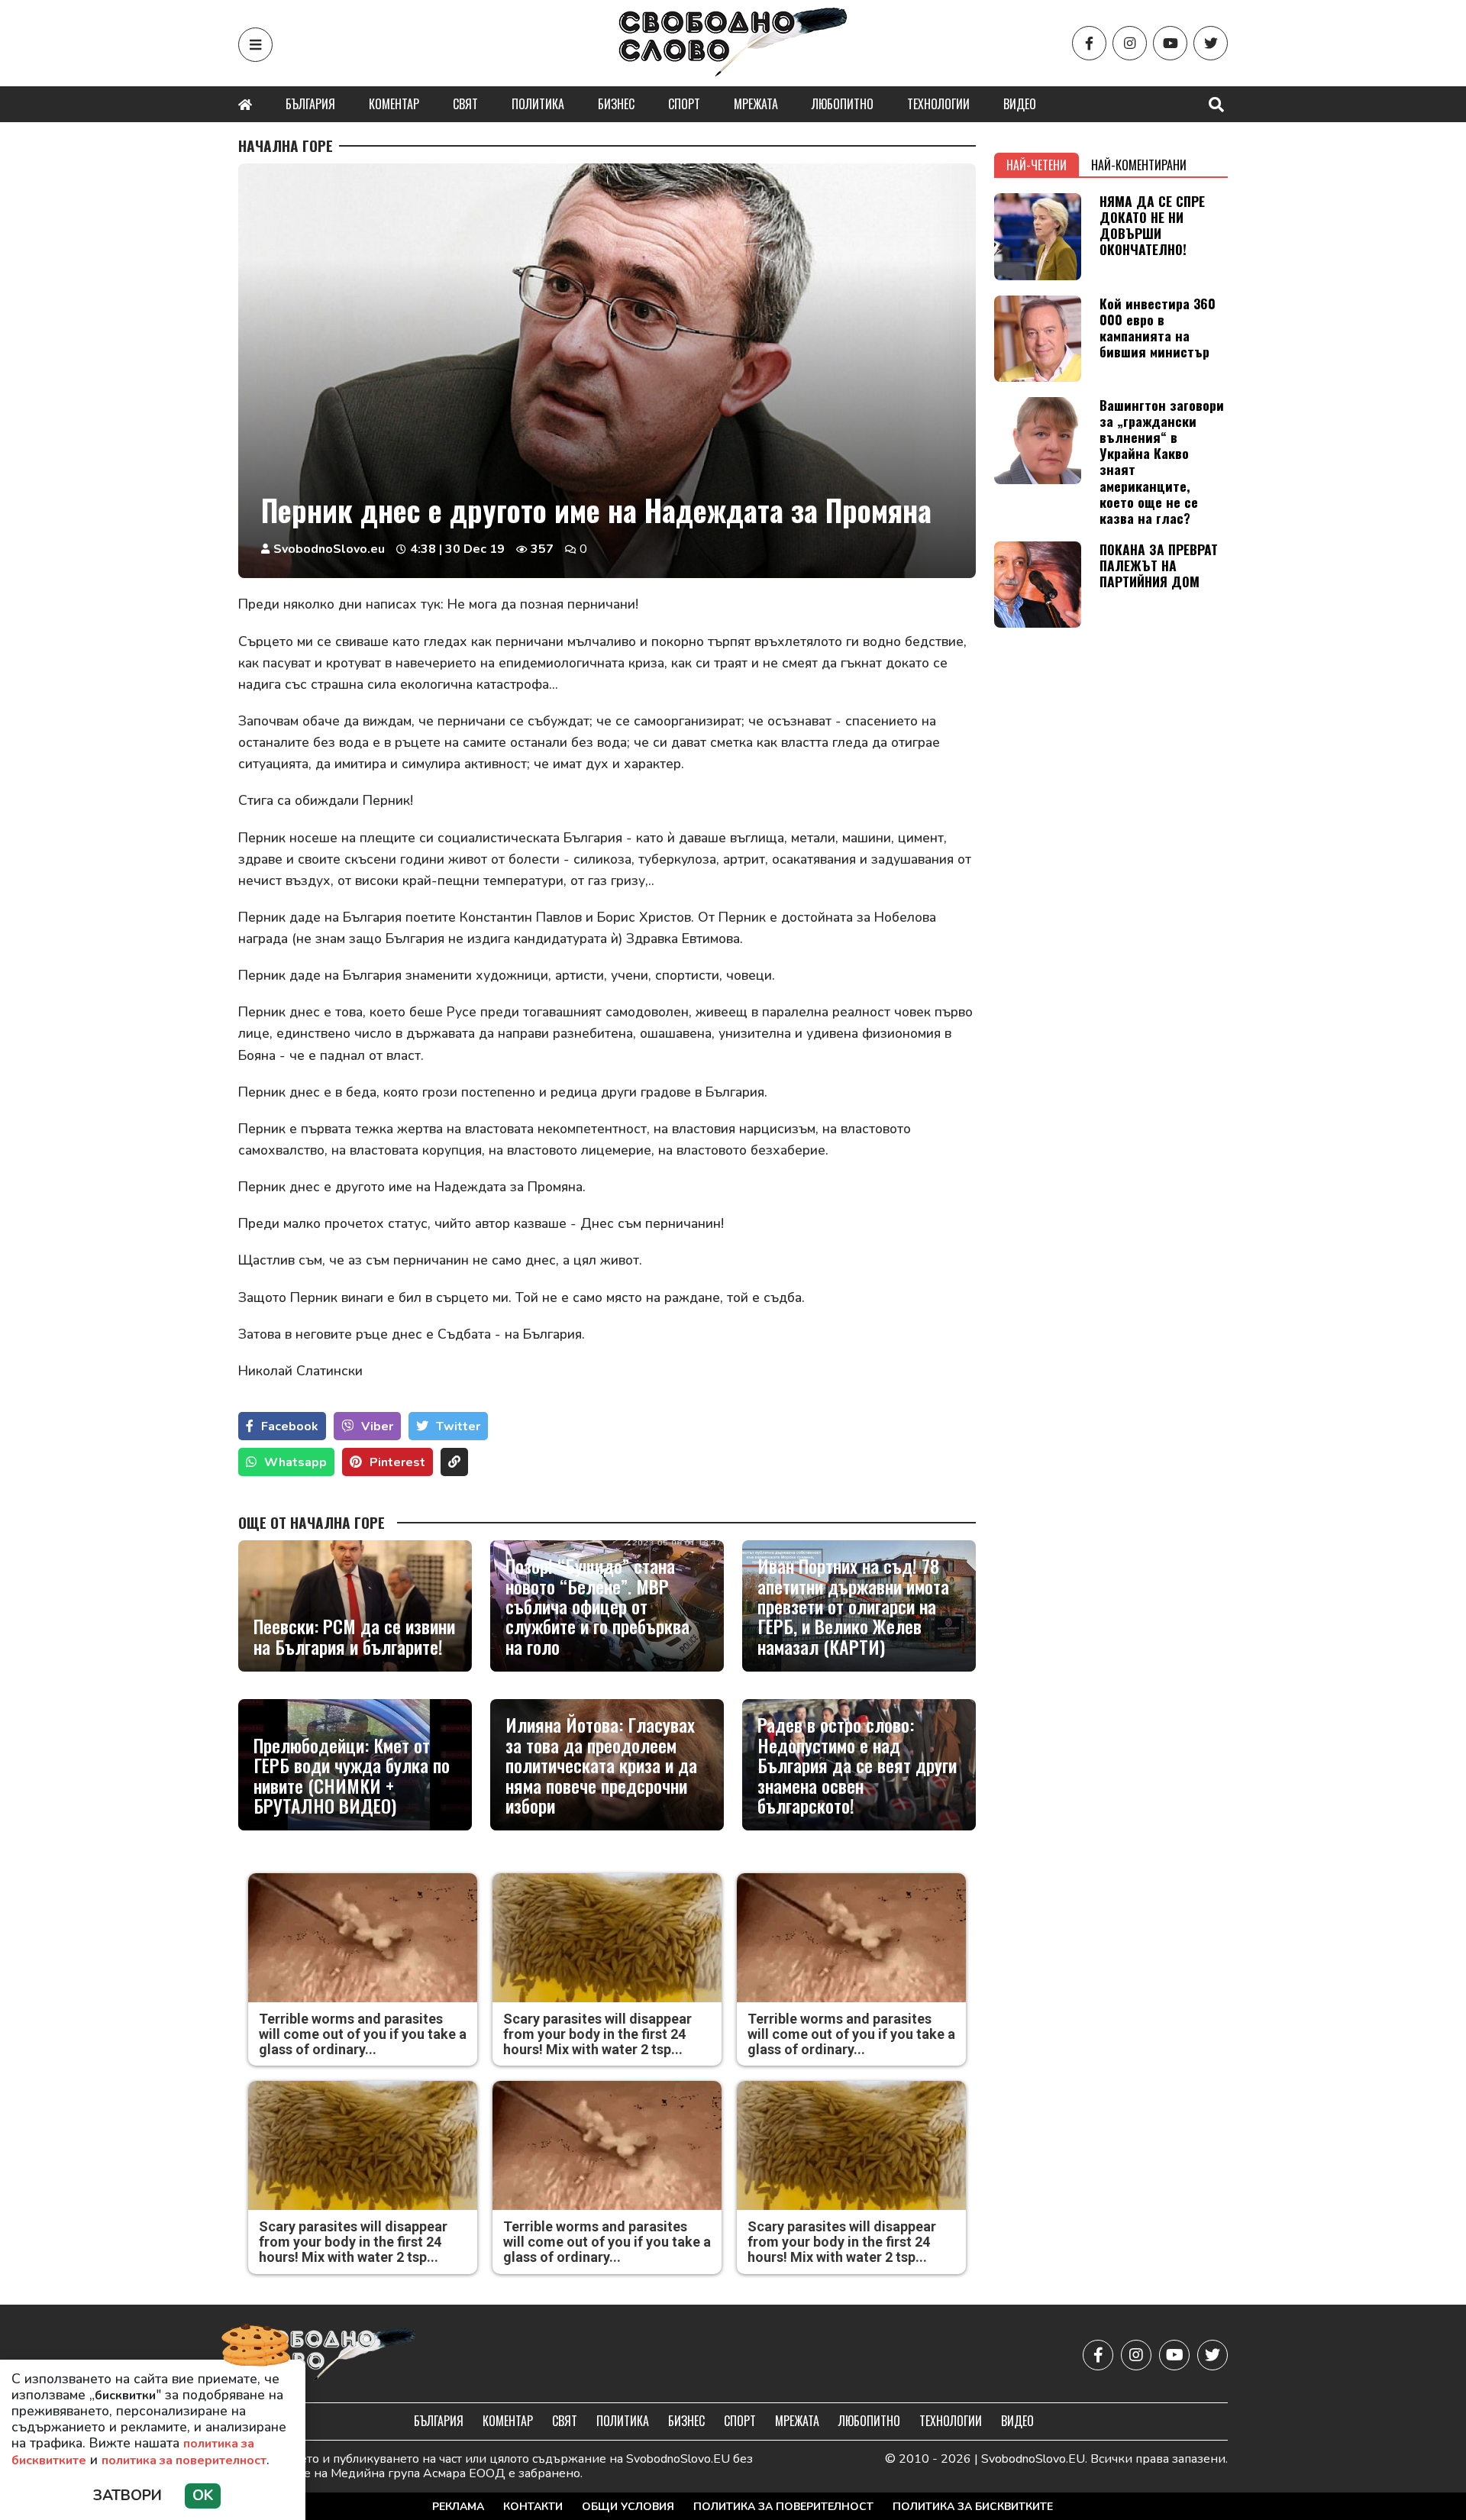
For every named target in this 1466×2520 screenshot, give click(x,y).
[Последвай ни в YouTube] (1170, 43)
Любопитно (843, 104)
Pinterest (397, 1462)
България (310, 104)
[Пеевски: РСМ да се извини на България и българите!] (355, 1606)
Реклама (458, 2507)
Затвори (128, 2496)
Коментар (394, 104)
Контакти (533, 2507)
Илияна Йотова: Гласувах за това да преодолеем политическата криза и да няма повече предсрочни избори (601, 1765)
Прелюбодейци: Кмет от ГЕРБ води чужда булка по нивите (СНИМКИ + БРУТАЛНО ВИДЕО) (352, 1775)
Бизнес (616, 104)
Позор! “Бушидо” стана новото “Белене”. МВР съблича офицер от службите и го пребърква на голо (597, 1606)
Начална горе (286, 146)
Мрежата (756, 104)
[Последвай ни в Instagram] (1130, 43)
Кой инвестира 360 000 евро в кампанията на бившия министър (1158, 327)
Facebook (290, 1426)
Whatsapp (295, 1462)
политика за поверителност (184, 2460)
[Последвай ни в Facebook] (1089, 43)
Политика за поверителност (783, 2507)
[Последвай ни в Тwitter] (1211, 43)
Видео (1020, 104)
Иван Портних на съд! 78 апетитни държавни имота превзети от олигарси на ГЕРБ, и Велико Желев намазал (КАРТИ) (853, 1606)
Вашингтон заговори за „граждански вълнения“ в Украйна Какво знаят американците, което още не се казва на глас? (1162, 461)
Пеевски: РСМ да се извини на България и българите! (354, 1636)
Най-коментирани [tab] (1139, 165)
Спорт (684, 104)
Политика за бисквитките (973, 2507)
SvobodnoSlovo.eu (329, 549)
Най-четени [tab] (1037, 165)
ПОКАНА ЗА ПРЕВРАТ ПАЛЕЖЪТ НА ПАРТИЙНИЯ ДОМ (1159, 565)
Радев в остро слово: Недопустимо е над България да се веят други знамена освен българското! (857, 1765)
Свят (465, 104)
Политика (538, 104)
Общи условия (628, 2507)
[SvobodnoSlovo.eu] (327, 2355)
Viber (377, 1426)
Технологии (938, 104)
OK (203, 2496)
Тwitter (458, 1426)
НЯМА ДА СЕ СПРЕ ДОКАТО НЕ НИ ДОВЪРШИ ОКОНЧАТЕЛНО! (1152, 225)
